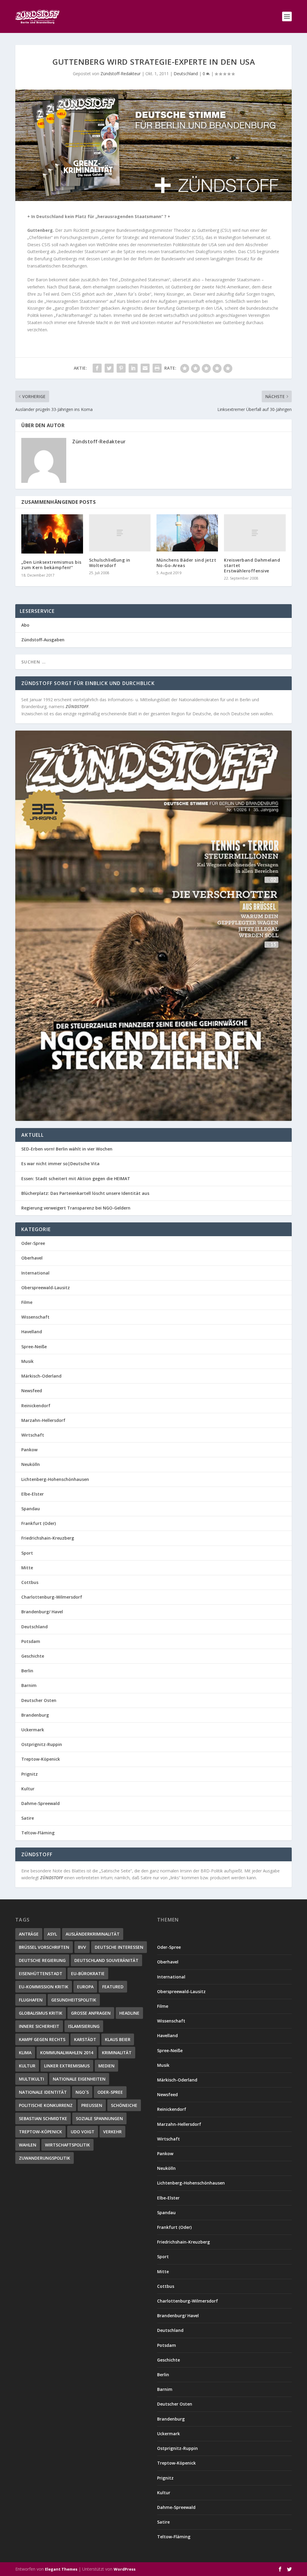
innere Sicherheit (39, 2026)
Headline (129, 2013)
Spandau (31, 1509)
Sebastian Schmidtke (43, 2118)
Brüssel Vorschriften (44, 1947)
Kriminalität (117, 2053)
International (35, 1273)
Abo (25, 625)
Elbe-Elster (33, 1494)
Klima (25, 2053)
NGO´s (82, 2092)
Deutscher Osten (39, 1700)
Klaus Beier (118, 2039)
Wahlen (28, 2145)
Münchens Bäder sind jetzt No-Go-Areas (186, 563)
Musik (27, 1361)
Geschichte (33, 1656)
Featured (113, 1987)
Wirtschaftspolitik (67, 2145)
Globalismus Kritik (41, 2013)
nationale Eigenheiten (79, 2079)
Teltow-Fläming (38, 1833)
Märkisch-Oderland (41, 1376)
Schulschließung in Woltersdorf (110, 563)
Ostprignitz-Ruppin (42, 1744)
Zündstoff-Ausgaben (43, 640)
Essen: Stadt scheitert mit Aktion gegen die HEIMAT (76, 1179)
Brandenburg (35, 1715)
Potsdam (31, 1641)
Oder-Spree (33, 1243)
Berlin (27, 1671)
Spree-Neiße (34, 1347)
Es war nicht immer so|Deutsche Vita (60, 1164)
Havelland (32, 1332)
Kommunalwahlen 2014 (67, 2053)
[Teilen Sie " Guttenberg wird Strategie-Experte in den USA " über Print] (157, 368)
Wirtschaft (33, 1435)
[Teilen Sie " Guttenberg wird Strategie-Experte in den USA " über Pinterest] (121, 368)
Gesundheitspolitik (74, 2000)
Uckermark (33, 1730)
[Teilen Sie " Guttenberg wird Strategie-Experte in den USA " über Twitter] (109, 368)
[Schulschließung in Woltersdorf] (120, 533)
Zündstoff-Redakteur (121, 74)
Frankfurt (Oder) (39, 1523)
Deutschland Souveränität (106, 1960)
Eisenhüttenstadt (41, 1973)
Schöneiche (124, 2105)
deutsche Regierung (42, 1960)
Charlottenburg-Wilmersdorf (52, 1597)
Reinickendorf (36, 1406)
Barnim (29, 1685)
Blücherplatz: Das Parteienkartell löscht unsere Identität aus (85, 1193)
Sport (27, 1553)
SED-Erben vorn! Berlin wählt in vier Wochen (67, 1149)
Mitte (27, 1568)
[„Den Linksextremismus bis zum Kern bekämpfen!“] (52, 534)
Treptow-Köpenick (41, 1759)
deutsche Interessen (119, 1947)
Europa (85, 1987)
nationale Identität (43, 2092)
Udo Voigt (83, 2132)
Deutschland (186, 74)
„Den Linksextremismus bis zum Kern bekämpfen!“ (51, 565)
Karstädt (85, 2039)
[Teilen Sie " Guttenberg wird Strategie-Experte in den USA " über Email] (145, 368)
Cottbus (30, 1582)
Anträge (29, 1934)
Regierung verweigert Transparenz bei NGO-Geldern (76, 1208)
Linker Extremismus (67, 2066)
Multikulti (31, 2079)
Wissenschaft (35, 1317)
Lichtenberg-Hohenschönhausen (55, 1479)
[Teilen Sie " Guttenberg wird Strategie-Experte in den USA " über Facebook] (97, 368)
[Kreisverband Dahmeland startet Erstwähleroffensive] (255, 533)
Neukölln (31, 1464)
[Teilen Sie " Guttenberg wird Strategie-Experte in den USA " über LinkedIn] (133, 368)
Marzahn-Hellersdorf (43, 1420)
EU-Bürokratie (88, 1973)
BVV (82, 1947)
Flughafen (31, 2000)
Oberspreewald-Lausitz (46, 1288)
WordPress (125, 2569)
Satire (28, 1818)
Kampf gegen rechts (42, 2039)
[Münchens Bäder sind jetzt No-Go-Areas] (187, 533)
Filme (27, 1302)
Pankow (29, 1450)
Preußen (92, 2105)
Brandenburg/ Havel (42, 1612)
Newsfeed (32, 1391)
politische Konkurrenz (46, 2105)
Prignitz (30, 1774)
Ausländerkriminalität (93, 1934)
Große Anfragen (91, 2013)
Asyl (52, 1934)
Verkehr (112, 2132)
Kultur (28, 1789)
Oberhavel (32, 1258)
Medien (106, 2066)
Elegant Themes (61, 2569)
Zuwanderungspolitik (45, 2158)
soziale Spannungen (99, 2118)
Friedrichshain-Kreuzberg (48, 1538)
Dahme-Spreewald (40, 1803)
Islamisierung (84, 2026)
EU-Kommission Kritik (44, 1987)
